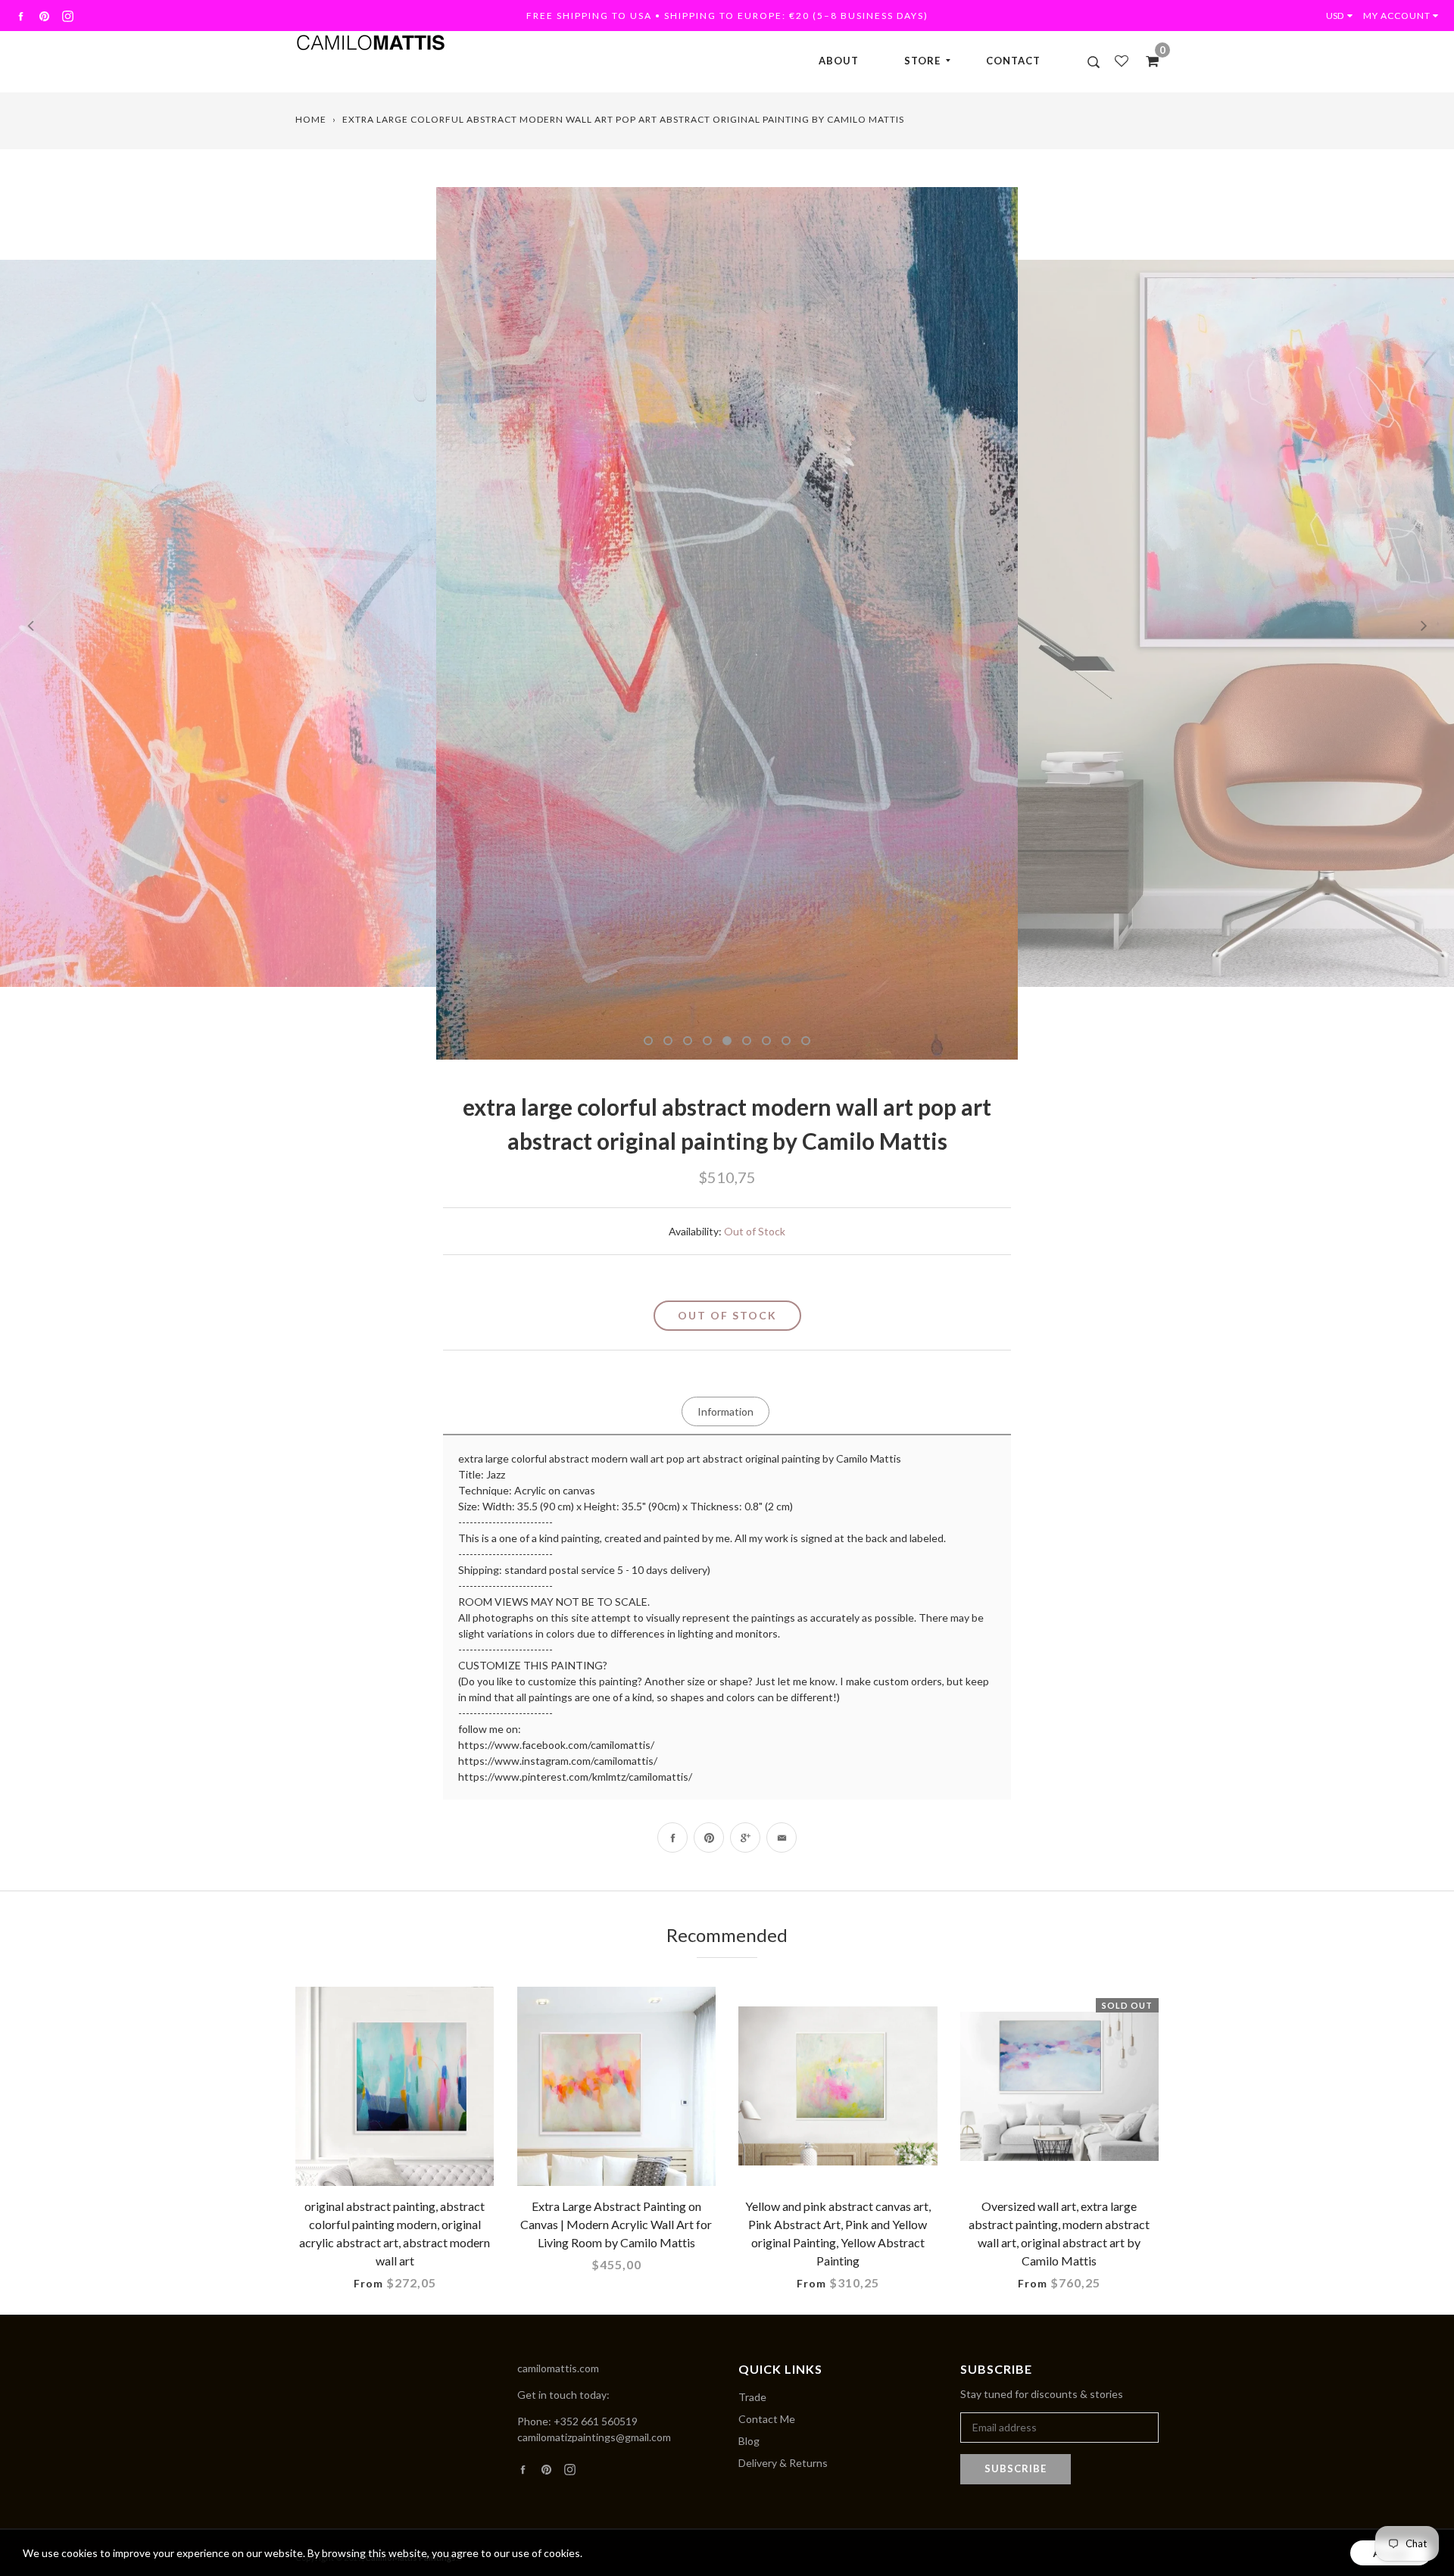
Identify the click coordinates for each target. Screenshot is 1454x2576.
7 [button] (766, 1041)
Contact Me (767, 2419)
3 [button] (688, 1041)
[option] (727, 623)
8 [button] (786, 1041)
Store (922, 61)
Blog (749, 2441)
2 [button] (668, 1041)
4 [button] (707, 1041)
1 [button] (648, 1041)
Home (311, 119)
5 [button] (727, 1041)
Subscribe (1016, 2468)
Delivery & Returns (783, 2463)
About (839, 61)
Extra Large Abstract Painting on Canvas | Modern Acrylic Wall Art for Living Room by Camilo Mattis (616, 2224)
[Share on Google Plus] (745, 1838)
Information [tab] (725, 1411)
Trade (752, 2397)
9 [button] (806, 1041)
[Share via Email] (782, 1838)
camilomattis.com (558, 2368)
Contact (1013, 61)
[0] (1147, 61)
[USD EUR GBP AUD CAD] (1343, 16)
